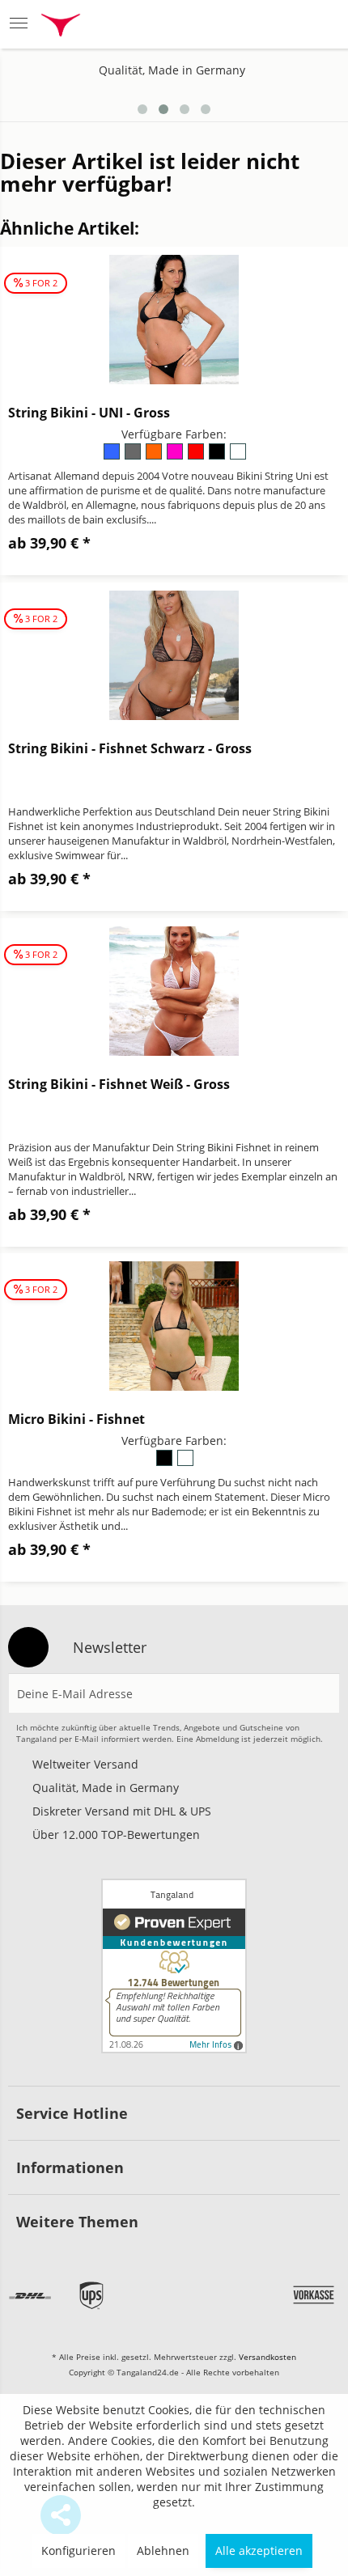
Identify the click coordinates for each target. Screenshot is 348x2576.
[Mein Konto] (280, 24)
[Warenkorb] (320, 24)
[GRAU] (134, 457)
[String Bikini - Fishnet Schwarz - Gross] (174, 655)
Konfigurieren (79, 2551)
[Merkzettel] (241, 24)
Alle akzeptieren (259, 2551)
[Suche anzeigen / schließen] (199, 24)
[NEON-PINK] (176, 457)
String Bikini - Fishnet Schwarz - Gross (130, 748)
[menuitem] (23, 24)
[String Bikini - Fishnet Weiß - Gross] (174, 991)
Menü (23, 24)
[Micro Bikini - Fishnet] (174, 1326)
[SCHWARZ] (218, 457)
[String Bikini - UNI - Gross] (174, 320)
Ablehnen (163, 2551)
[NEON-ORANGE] (155, 457)
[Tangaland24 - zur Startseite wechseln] (61, 27)
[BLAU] (112, 457)
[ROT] (197, 457)
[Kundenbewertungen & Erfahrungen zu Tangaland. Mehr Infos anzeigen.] (174, 1966)
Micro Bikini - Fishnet (76, 1419)
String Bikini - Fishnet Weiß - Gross (119, 1084)
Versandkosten (267, 2357)
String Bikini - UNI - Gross (89, 413)
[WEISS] (237, 457)
